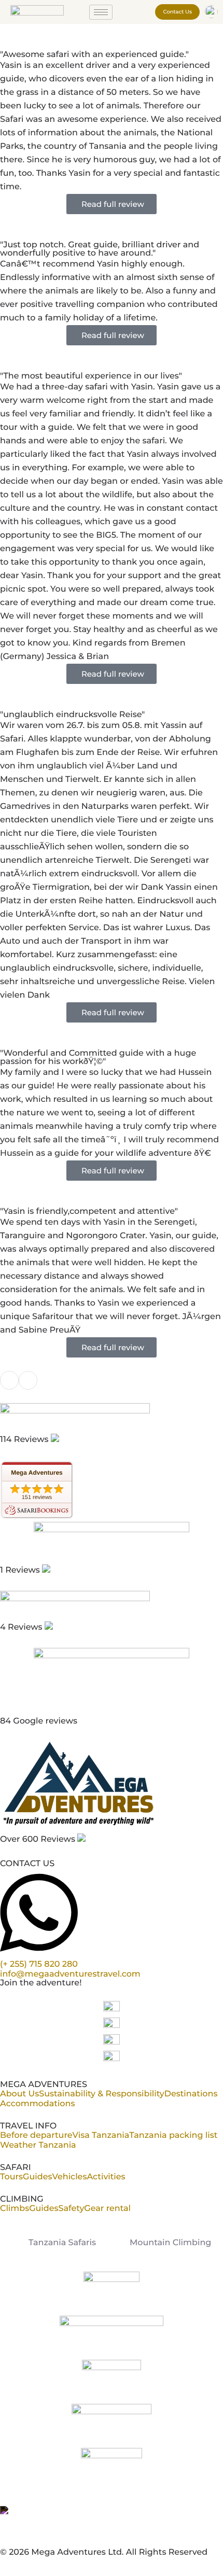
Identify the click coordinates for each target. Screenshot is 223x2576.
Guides (37, 2177)
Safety (72, 2209)
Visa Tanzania (101, 2136)
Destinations (191, 2094)
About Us (19, 2094)
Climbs (15, 2209)
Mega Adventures (37, 1473)
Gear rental (107, 2209)
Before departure (36, 2136)
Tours (11, 2177)
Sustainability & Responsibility (101, 2094)
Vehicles (69, 2177)
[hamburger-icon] (101, 12)
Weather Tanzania (38, 2145)
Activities (106, 2177)
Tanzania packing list (173, 2136)
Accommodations (37, 2104)
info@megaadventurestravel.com (70, 1974)
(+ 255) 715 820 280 (39, 1964)
